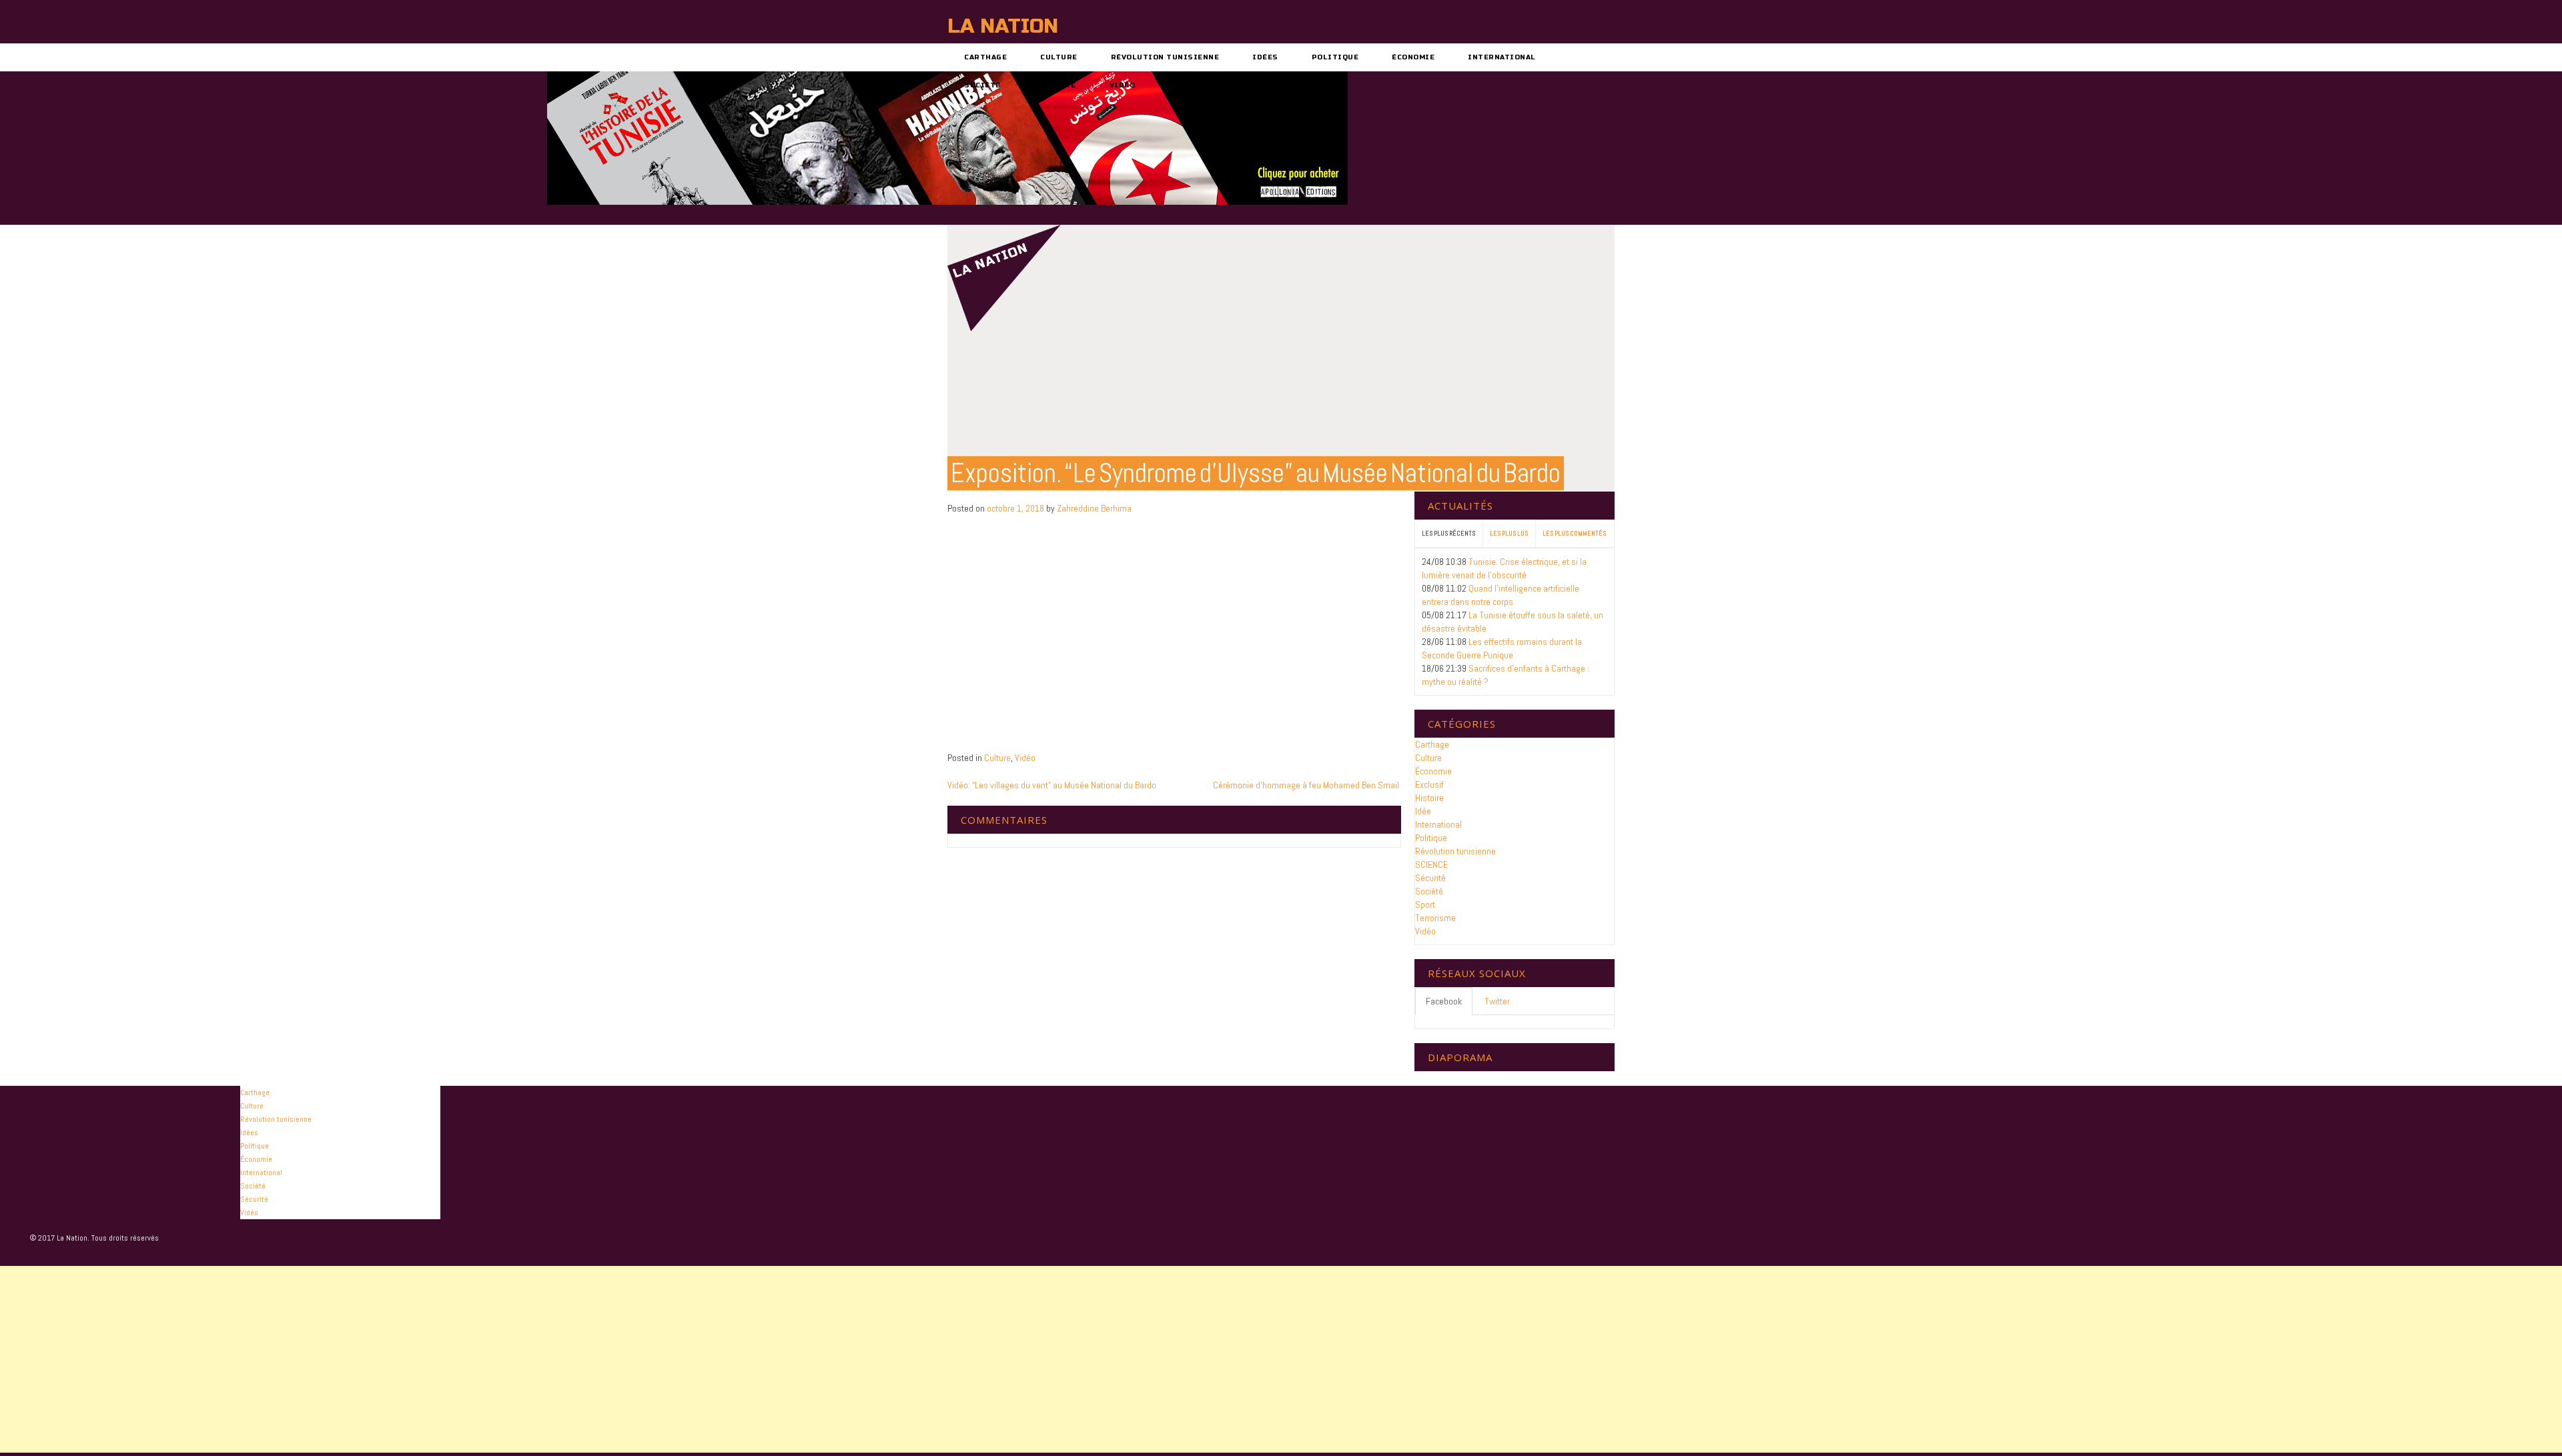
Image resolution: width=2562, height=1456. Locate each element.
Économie (1413, 57)
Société (982, 85)
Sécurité (1055, 85)
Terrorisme (1435, 918)
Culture (1059, 57)
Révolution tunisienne (1165, 57)
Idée (1423, 811)
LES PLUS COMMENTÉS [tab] (1574, 533)
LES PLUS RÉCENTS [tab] (1448, 533)
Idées (1265, 57)
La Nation (1003, 26)
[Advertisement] (400, 1359)
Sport (1425, 904)
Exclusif (1429, 784)
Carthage (985, 57)
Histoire (1429, 798)
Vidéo (1123, 85)
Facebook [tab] (1444, 1001)
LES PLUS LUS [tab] (1509, 533)
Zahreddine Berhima (1094, 508)
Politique (1335, 57)
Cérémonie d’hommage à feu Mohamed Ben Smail (1307, 785)
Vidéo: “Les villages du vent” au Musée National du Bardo (1052, 785)
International (1502, 57)
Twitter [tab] (1497, 1001)
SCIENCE (1431, 864)
